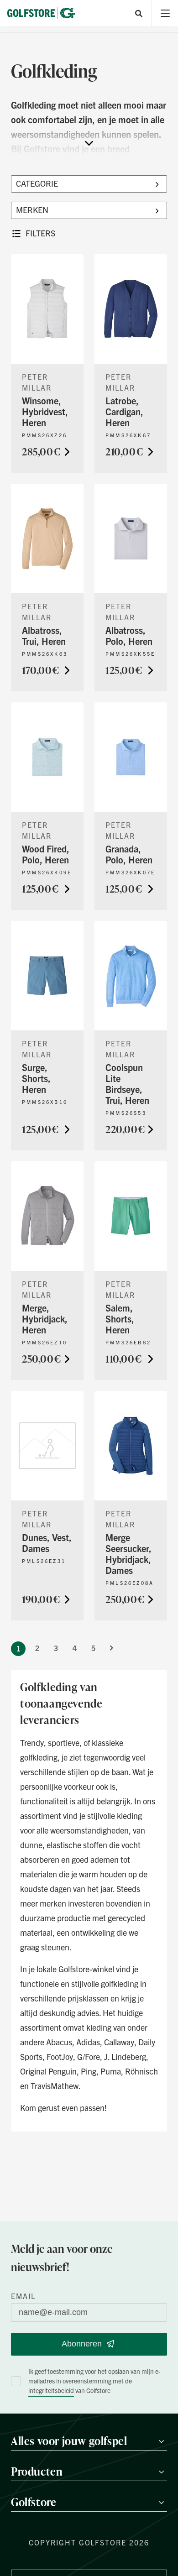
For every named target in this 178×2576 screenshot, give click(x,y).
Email (23, 2296)
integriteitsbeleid (51, 2390)
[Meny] (165, 13)
